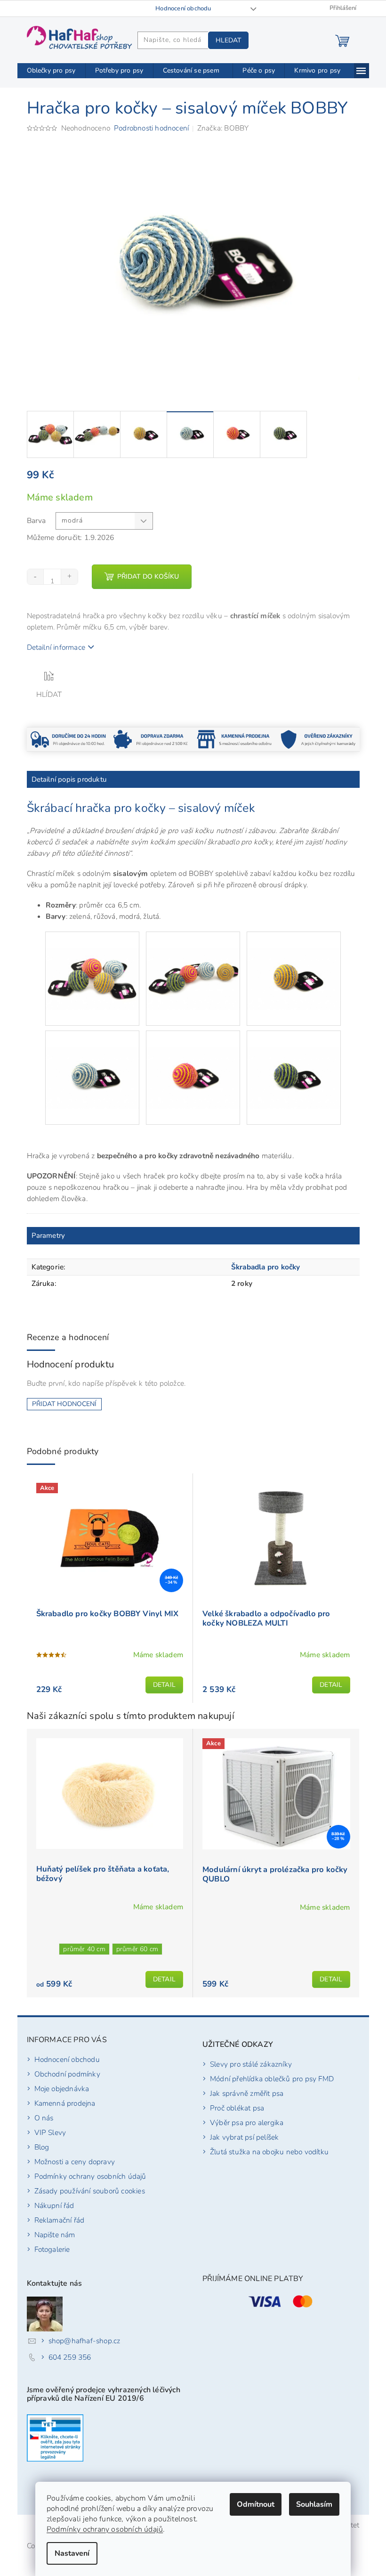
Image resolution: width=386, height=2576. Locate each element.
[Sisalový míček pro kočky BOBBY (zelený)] (294, 1061)
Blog (42, 2147)
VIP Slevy (50, 2132)
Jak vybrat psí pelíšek (244, 2137)
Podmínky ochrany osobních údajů (105, 2529)
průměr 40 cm (84, 1949)
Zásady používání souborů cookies (90, 2191)
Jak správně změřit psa (247, 2093)
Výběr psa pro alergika (247, 2122)
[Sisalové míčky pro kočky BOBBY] (92, 962)
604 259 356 (70, 2357)
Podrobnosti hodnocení (151, 128)
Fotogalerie (52, 2249)
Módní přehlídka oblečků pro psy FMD (272, 2079)
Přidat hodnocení (64, 1404)
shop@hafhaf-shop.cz (84, 2341)
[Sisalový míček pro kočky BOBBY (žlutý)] (294, 962)
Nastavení (72, 2553)
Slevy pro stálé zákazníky (251, 2064)
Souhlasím (314, 2504)
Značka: (223, 128)
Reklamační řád (60, 2220)
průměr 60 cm (137, 1949)
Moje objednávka (62, 2089)
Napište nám (55, 2235)
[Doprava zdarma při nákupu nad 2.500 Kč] (151, 739)
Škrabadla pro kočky (266, 1267)
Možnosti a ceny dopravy (75, 2162)
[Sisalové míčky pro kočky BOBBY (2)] (193, 962)
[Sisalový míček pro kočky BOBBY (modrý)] (92, 1061)
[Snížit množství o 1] (36, 577)
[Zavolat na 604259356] (32, 8)
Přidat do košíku (148, 577)
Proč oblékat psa (237, 2108)
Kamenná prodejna (65, 2103)
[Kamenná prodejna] (235, 739)
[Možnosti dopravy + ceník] (68, 739)
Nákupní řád (54, 2205)
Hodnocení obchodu (183, 8)
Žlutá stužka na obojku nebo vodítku (269, 2152)
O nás (44, 2118)
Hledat (228, 40)
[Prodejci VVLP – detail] (55, 2438)
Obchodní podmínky (67, 2074)
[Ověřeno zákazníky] (318, 739)
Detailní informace (56, 647)
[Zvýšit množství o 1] (69, 577)
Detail (164, 1685)
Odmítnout (256, 2504)
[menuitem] (51, 71)
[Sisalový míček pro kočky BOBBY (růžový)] (193, 1061)
